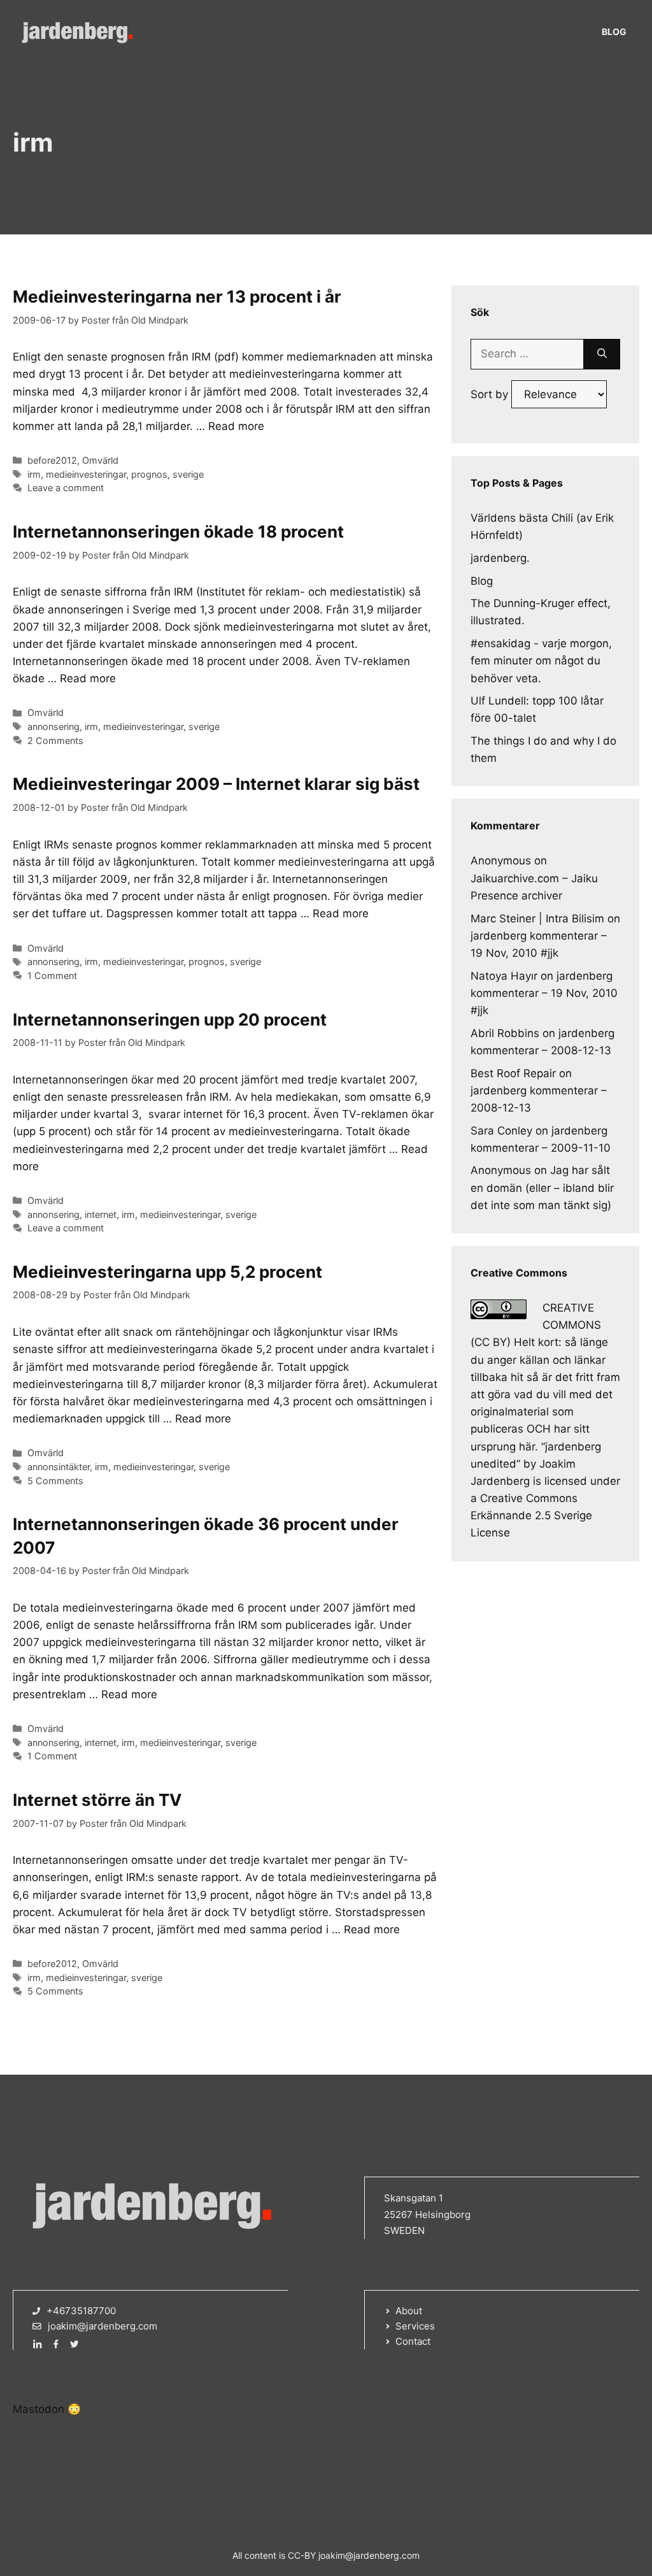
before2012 (52, 460)
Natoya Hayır (504, 976)
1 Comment (52, 976)
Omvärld (100, 460)
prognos (149, 474)
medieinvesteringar (86, 474)
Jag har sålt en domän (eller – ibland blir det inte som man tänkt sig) (542, 1187)
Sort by (491, 394)
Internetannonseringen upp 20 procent (170, 1020)
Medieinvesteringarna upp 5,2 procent (167, 1272)
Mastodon (39, 2409)
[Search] (602, 354)
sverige (188, 474)
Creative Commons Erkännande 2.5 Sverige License (531, 1515)
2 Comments (55, 741)
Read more (236, 426)
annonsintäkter (59, 1467)
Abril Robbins (505, 1033)
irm (34, 474)
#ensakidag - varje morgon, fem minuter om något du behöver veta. (541, 661)
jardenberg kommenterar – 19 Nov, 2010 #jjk (544, 993)
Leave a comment (66, 488)
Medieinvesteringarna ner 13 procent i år (177, 297)
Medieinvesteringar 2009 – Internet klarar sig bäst (216, 784)
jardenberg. (500, 558)
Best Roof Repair (513, 1073)
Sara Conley (501, 1131)
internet (101, 1214)
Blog (614, 32)
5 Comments (55, 1481)
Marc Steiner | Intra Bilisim (537, 919)
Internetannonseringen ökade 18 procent (178, 532)
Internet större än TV (97, 1800)
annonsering (53, 726)
